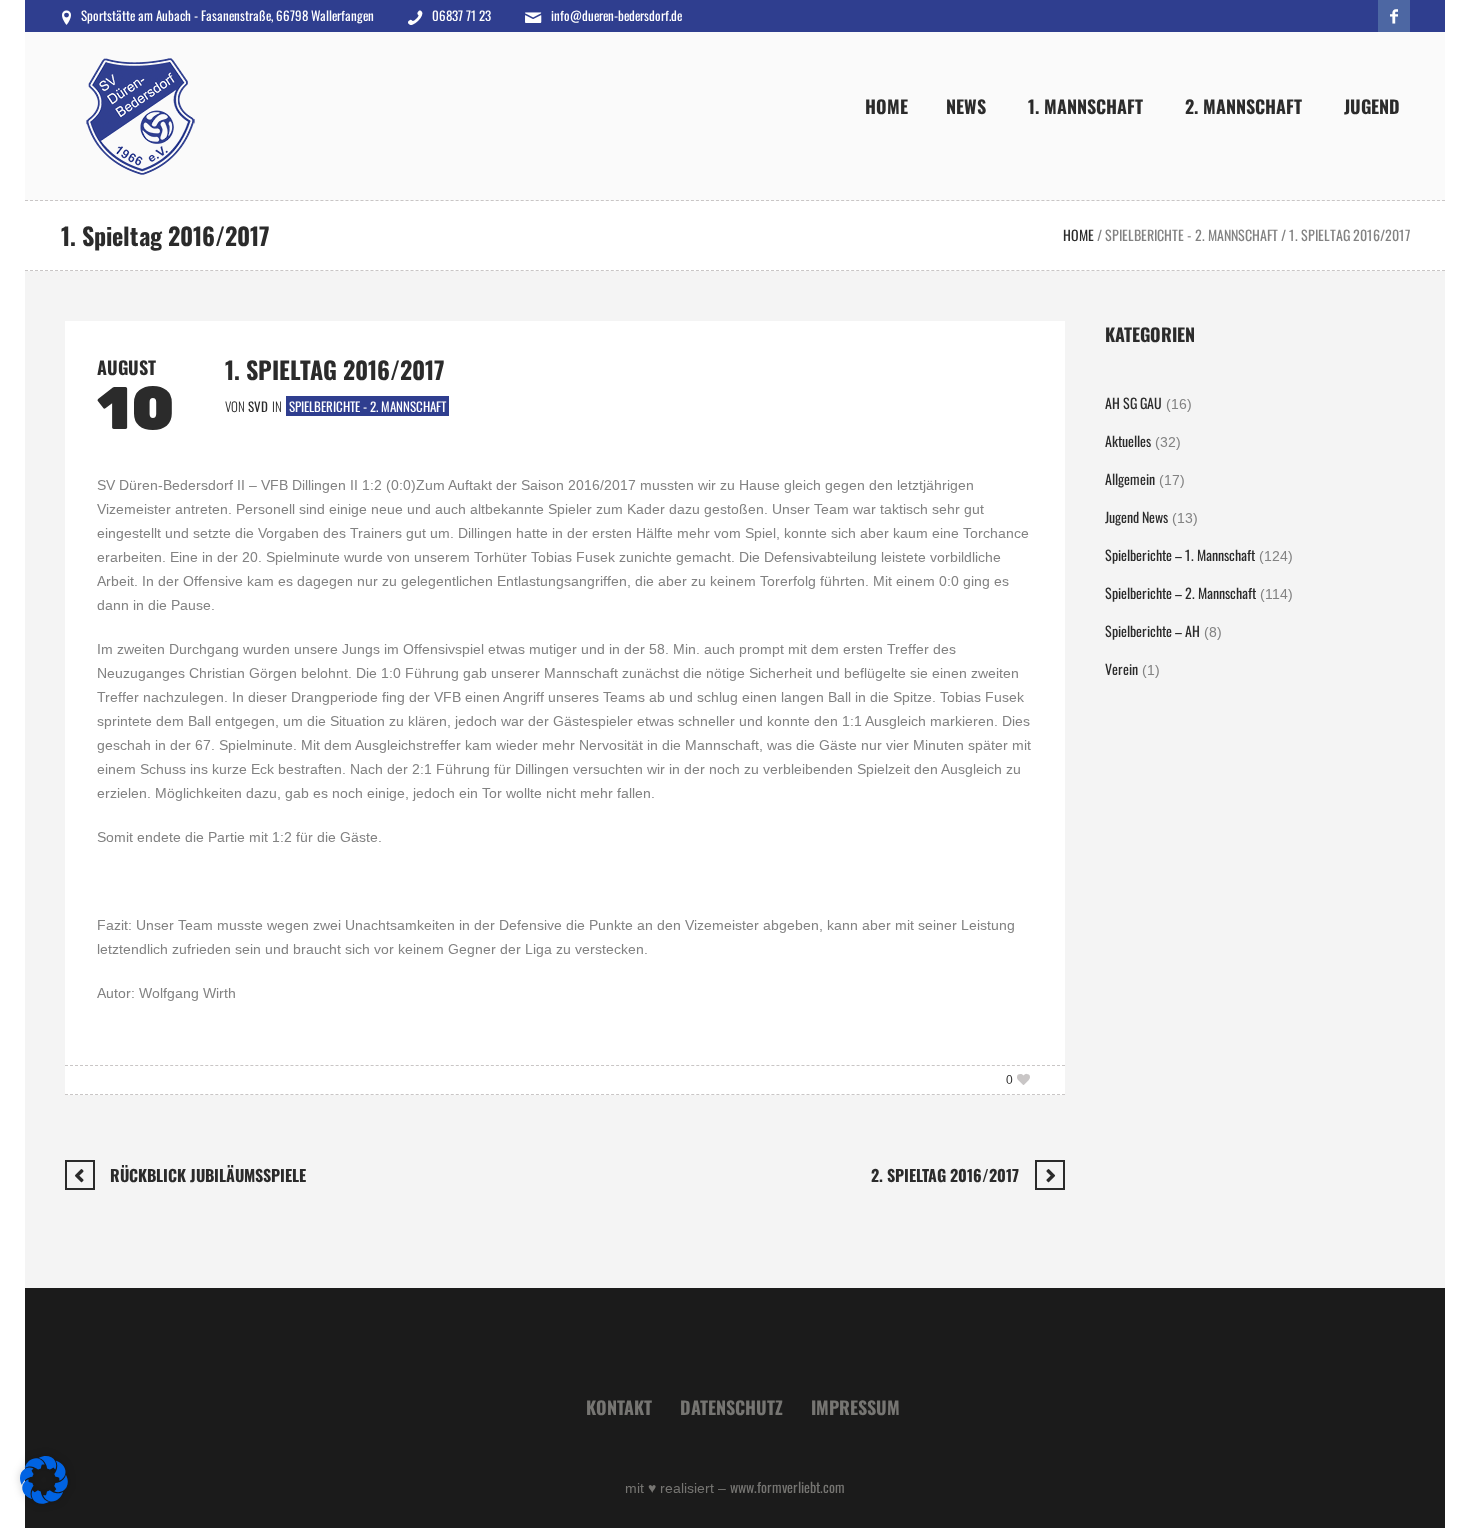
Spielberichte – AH (1152, 630)
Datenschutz (731, 1407)
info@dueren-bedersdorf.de (616, 15)
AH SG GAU (1133, 402)
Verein (1121, 668)
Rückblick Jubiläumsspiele (208, 1175)
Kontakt (619, 1407)
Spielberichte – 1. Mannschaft (1180, 554)
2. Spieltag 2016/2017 (945, 1175)
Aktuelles (1128, 440)
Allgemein (1130, 478)
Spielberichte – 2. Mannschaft (1180, 592)
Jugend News (1136, 516)
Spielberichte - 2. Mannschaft (1191, 234)
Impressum (855, 1407)
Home (1078, 234)
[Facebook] (1394, 16)
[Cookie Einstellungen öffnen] (44, 1497)
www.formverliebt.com (787, 1486)
